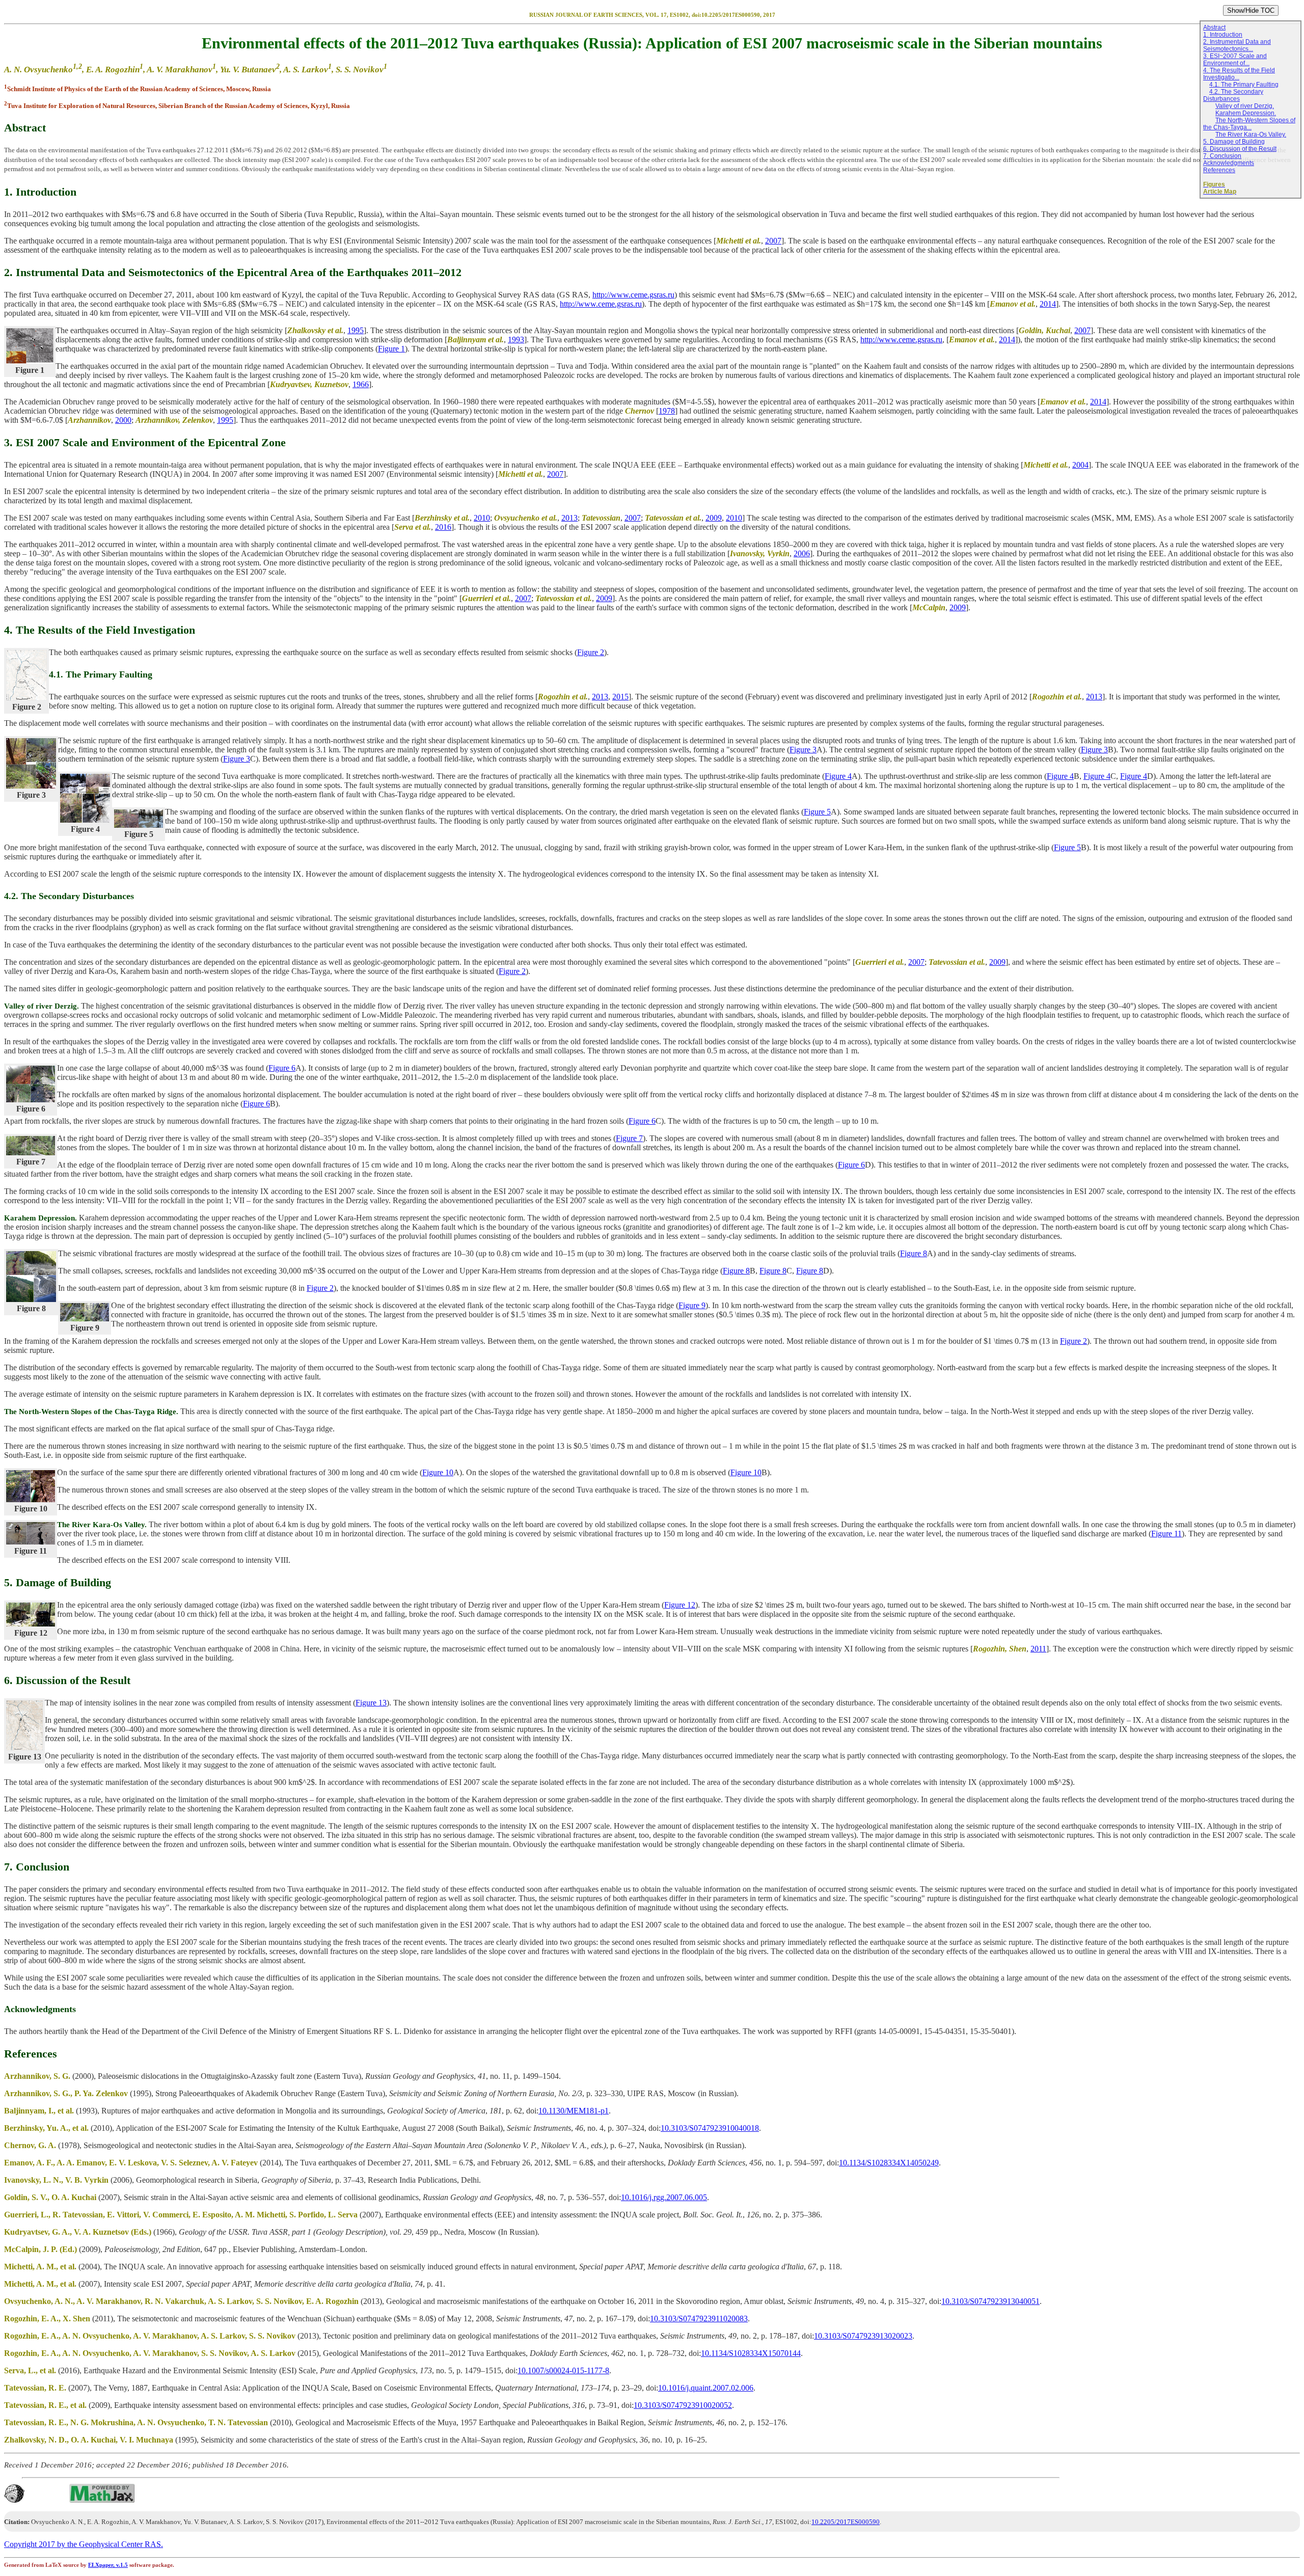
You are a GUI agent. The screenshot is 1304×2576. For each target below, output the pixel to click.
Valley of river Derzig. (1245, 106)
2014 (1048, 304)
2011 (1038, 1649)
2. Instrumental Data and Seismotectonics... (1237, 45)
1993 (516, 340)
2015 (620, 697)
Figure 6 (282, 1068)
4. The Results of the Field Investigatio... (1239, 74)
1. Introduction (1223, 35)
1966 (361, 384)
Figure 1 (391, 349)
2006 (802, 553)
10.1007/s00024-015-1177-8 (563, 2370)
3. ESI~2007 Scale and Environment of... (1235, 60)
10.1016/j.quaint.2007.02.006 (706, 2388)
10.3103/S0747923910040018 (710, 2128)
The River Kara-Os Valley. (1251, 134)
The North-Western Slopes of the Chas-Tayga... (1249, 124)
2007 (773, 241)
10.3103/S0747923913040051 (990, 2301)
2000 (123, 420)
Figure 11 (1166, 1534)
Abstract (1214, 28)
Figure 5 (817, 812)
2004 (1080, 465)
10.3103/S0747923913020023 (863, 2336)
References (1219, 170)
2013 (569, 518)
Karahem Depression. (1246, 113)
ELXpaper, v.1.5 (108, 2565)
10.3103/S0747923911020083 (699, 2319)
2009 (714, 518)
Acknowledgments (1229, 163)
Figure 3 (803, 750)
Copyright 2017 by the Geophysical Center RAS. (84, 2544)
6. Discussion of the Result (1240, 149)
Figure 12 (680, 1605)
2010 (482, 518)
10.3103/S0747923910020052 (683, 2405)
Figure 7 (629, 1138)
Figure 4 (838, 776)
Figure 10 (438, 1472)
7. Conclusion (1222, 156)
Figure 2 (591, 652)
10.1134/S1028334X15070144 (751, 2353)
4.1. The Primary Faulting (1244, 85)
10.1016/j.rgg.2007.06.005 (664, 2197)
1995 (356, 330)
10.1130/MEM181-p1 (574, 2111)
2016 (443, 527)
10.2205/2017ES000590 (846, 2522)
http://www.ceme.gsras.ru (633, 295)
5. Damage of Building (1234, 142)
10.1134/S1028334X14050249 (889, 2163)
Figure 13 (371, 1703)
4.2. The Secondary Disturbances (1233, 95)
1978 (667, 411)
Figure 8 (914, 1253)
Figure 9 (692, 1305)
